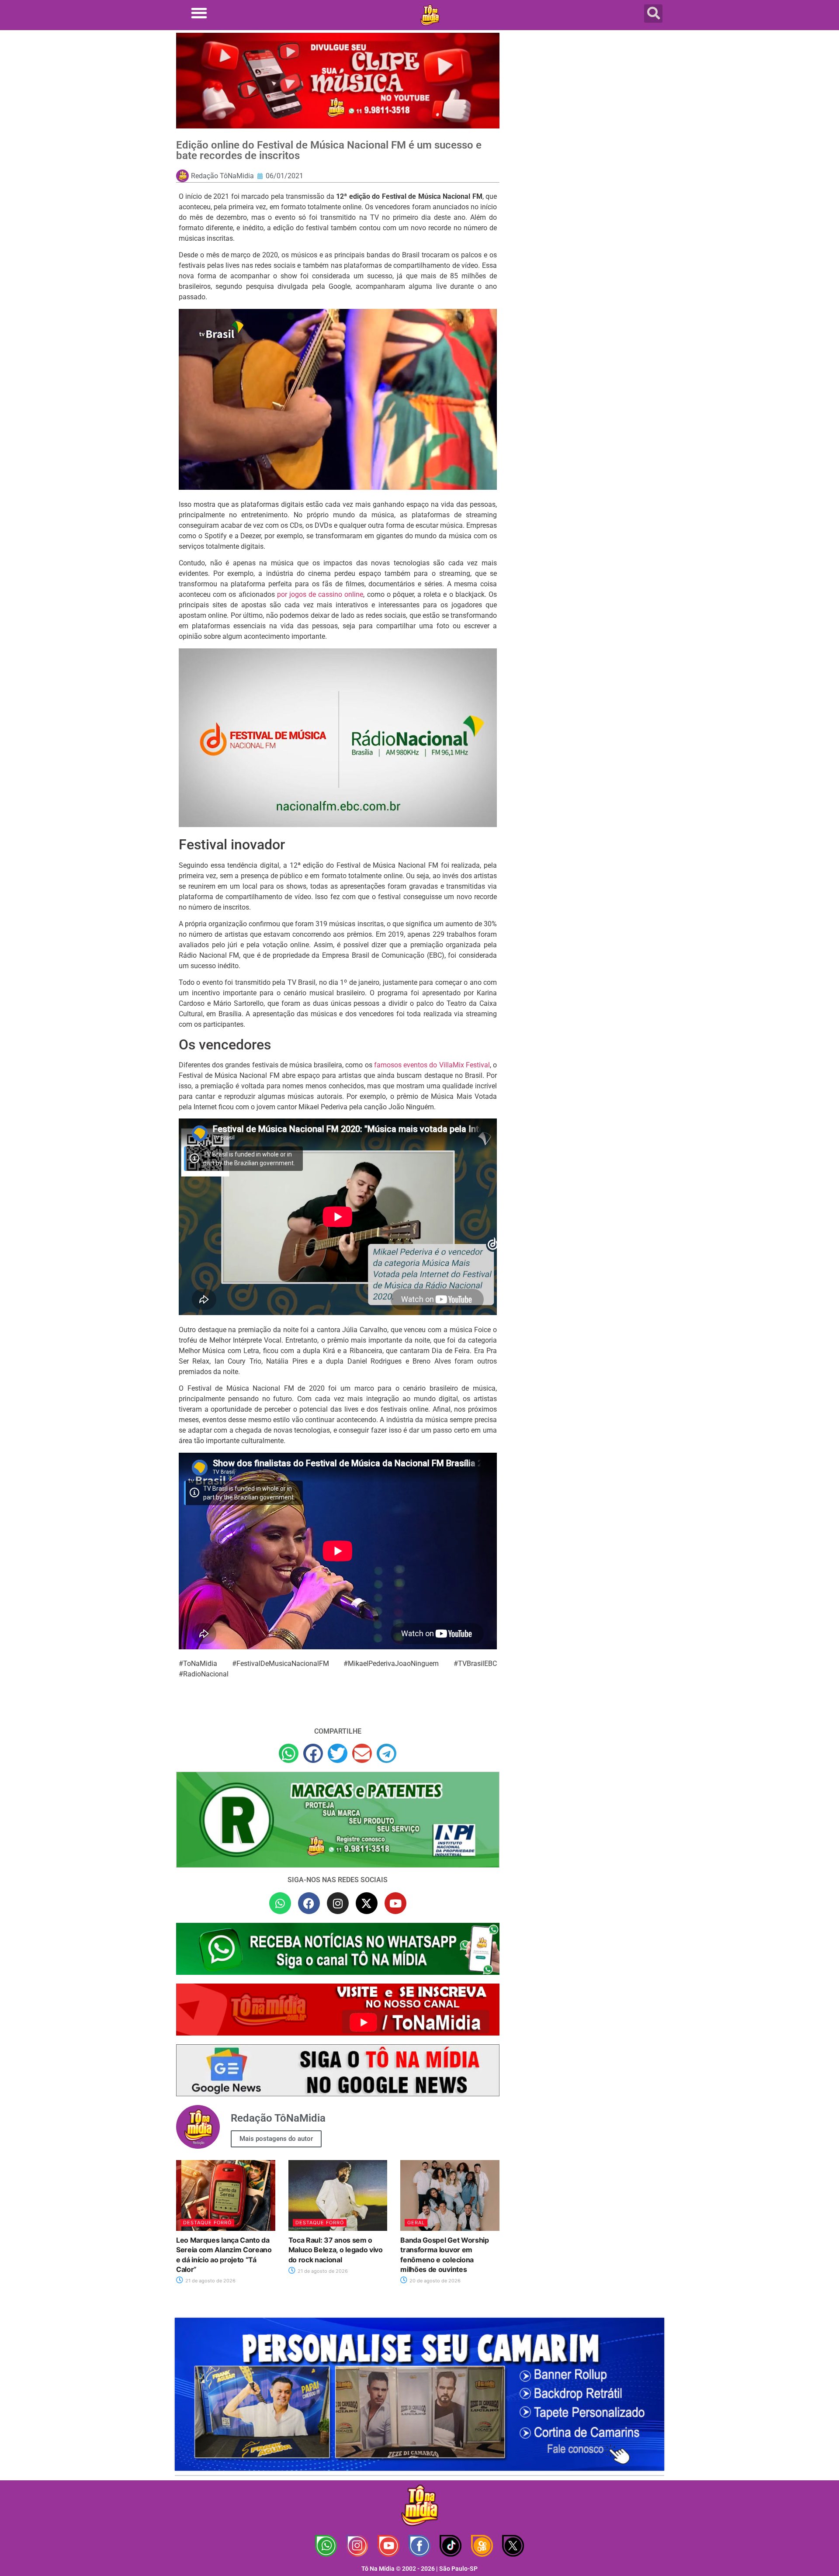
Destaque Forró (207, 2223)
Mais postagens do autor (276, 2139)
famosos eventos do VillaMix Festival (432, 1065)
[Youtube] (395, 1903)
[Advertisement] (587, 103)
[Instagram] (338, 1903)
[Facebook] (309, 1903)
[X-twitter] (367, 1903)
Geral (416, 2223)
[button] (199, 13)
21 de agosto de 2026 (210, 2281)
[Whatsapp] (280, 1903)
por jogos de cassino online (320, 594)
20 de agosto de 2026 (434, 2281)
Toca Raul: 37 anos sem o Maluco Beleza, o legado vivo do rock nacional (336, 2250)
